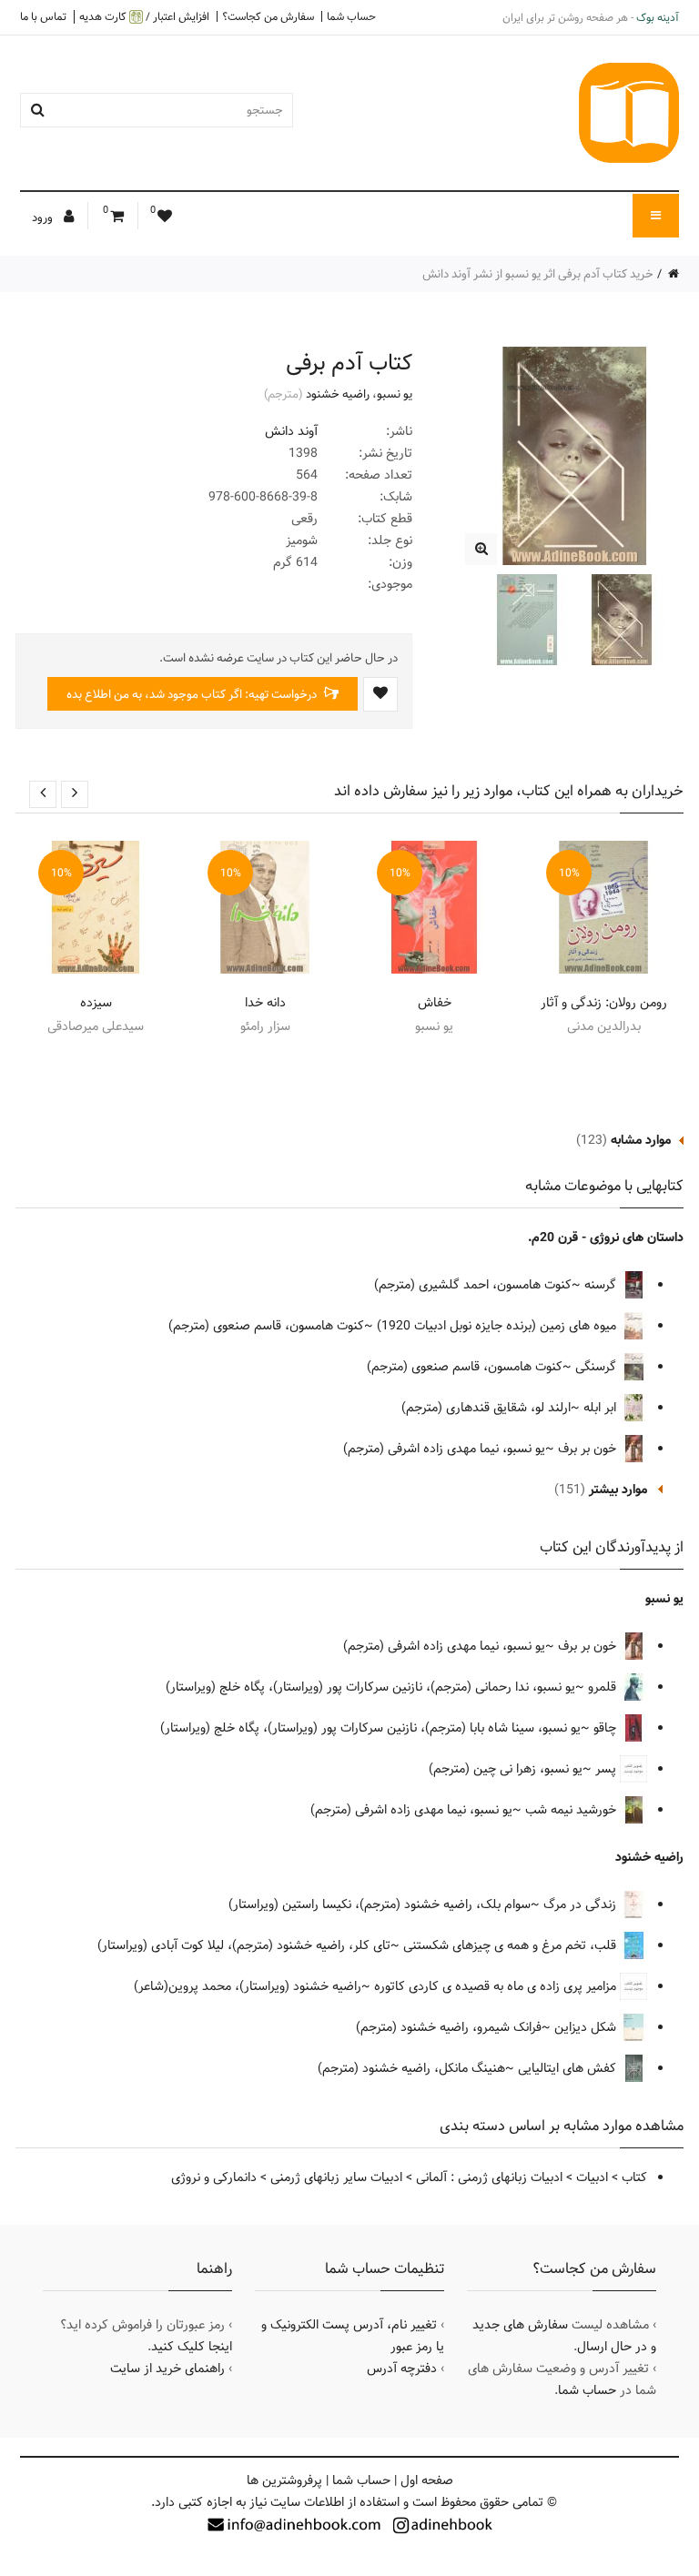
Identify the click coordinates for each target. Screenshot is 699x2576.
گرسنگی (598, 1367)
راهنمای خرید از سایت (167, 2369)
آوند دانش (291, 431)
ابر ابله (602, 1408)
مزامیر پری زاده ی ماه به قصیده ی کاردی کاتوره (497, 1986)
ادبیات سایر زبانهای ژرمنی (336, 2177)
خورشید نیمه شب (572, 1810)
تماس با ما (43, 16)
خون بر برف (589, 1449)
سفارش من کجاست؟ (268, 16)
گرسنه (602, 1285)
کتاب (634, 2177)
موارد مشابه (641, 1140)
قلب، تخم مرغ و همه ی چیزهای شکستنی (512, 1945)
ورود (44, 217)
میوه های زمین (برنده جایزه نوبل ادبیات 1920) (498, 1326)
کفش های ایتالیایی (569, 2068)
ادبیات (592, 2177)
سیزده (96, 1003)
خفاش (435, 1003)
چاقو (607, 1728)
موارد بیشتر (618, 1490)
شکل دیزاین (587, 2027)
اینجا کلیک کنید (192, 2347)
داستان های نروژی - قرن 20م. (606, 1237)
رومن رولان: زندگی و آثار (604, 1003)
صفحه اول (427, 2480)
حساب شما (351, 16)
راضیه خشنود (338, 394)
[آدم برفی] (481, 549)
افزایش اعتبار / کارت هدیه (144, 17)
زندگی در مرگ (582, 1904)
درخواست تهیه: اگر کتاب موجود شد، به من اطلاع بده (193, 694)
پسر (608, 1769)
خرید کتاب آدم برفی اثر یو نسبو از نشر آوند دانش (538, 274)
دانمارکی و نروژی (214, 2177)
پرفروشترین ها (284, 2480)
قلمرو (604, 1687)
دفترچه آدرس (402, 2369)
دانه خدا (265, 1003)
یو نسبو (395, 394)
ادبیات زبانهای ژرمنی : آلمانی (489, 2177)
